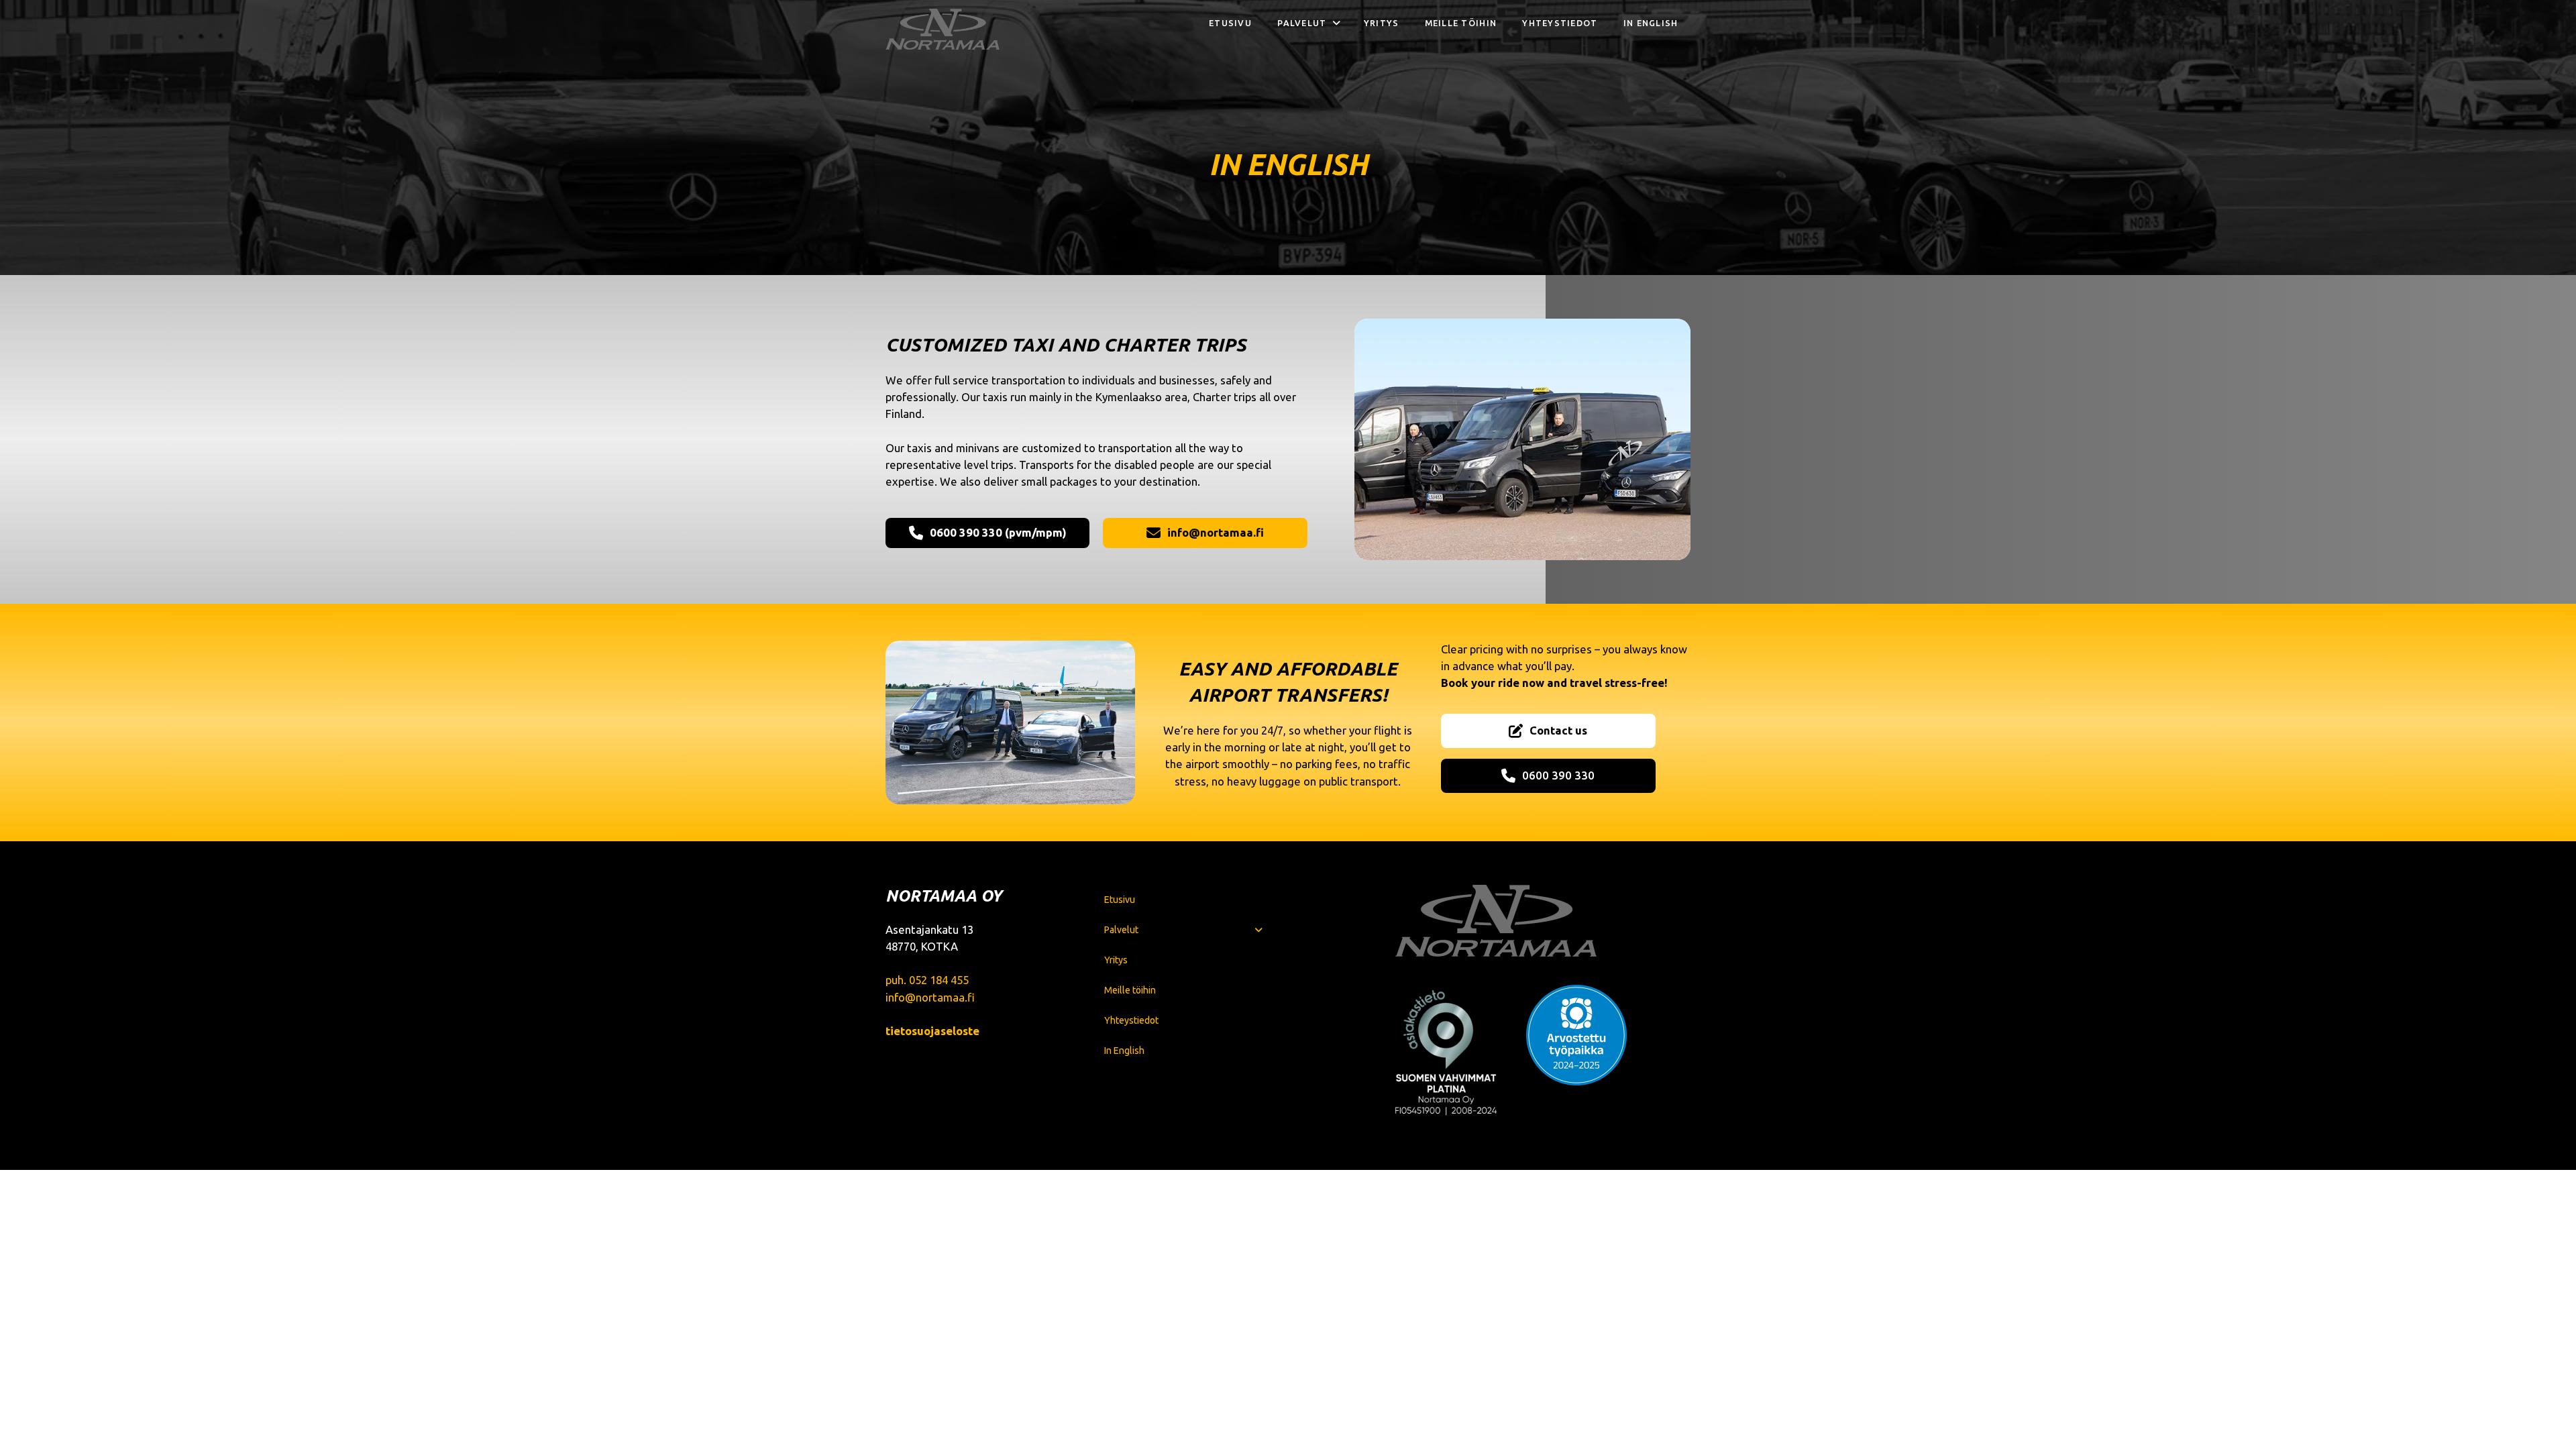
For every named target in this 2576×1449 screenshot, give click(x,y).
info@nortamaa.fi (930, 997)
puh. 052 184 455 (927, 980)
